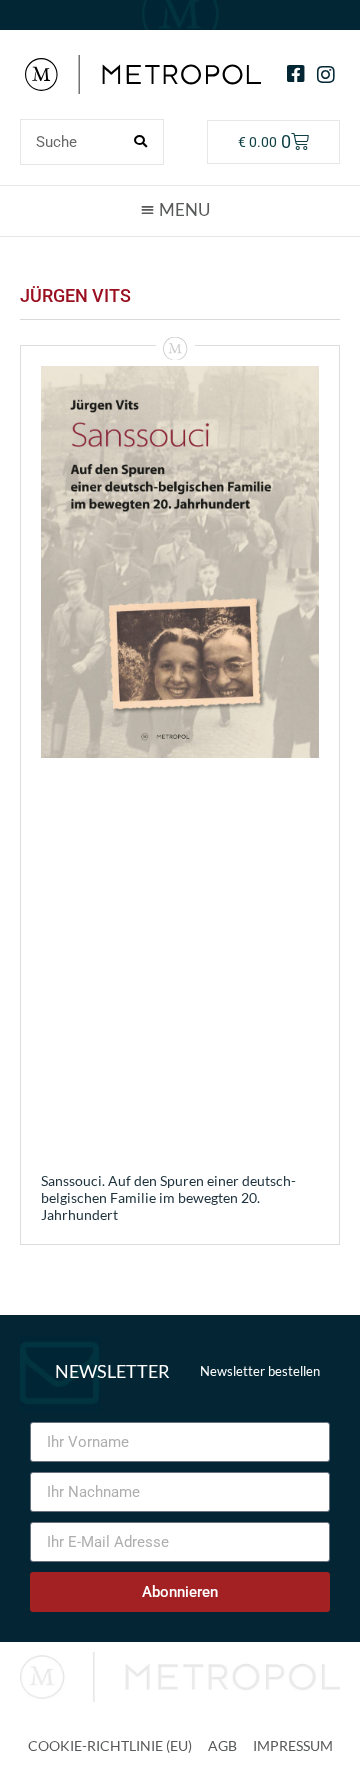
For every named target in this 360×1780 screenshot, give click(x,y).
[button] (180, 210)
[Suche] (140, 142)
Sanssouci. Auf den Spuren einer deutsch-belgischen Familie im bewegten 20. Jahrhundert (168, 1197)
